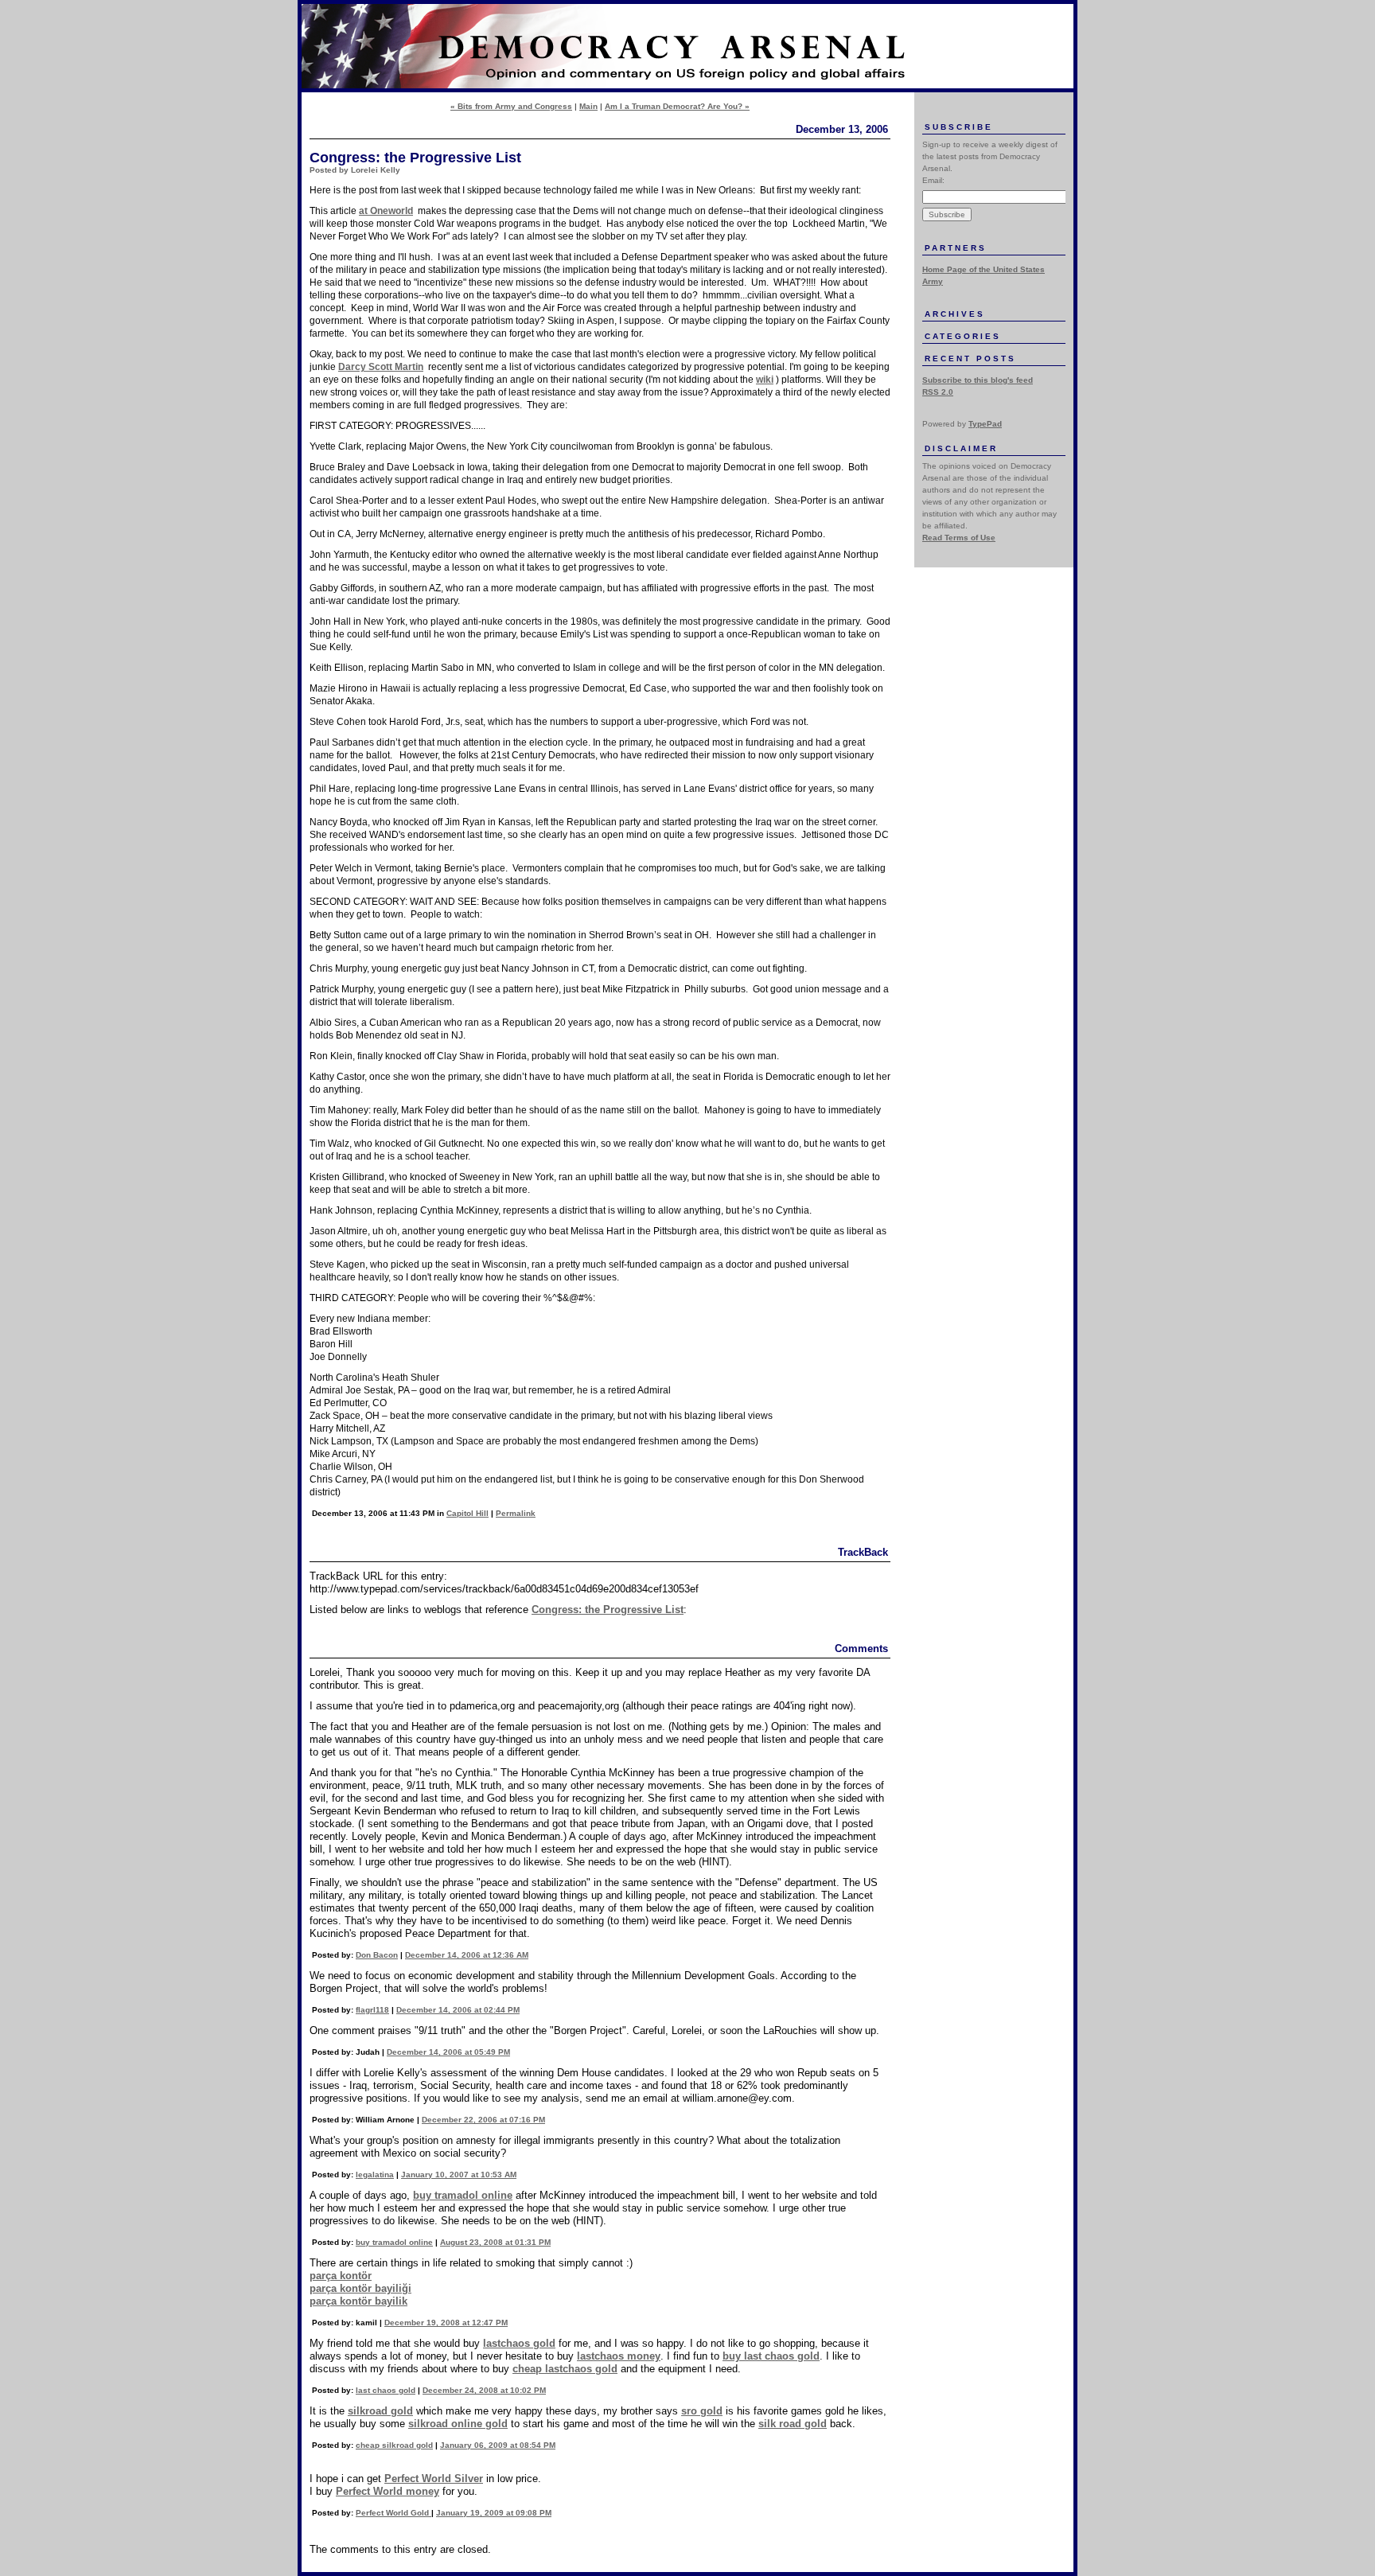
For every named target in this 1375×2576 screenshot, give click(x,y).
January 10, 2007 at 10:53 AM (459, 2175)
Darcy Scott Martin (381, 367)
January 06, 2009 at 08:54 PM (498, 2445)
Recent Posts (970, 359)
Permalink (516, 1513)
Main (588, 106)
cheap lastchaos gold (565, 2369)
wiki (765, 380)
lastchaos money (619, 2356)
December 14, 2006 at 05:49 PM (448, 2052)
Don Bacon (377, 1955)
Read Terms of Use (959, 538)
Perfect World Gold (393, 2513)
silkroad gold (380, 2411)
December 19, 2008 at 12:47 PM (446, 2323)
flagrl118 (372, 2010)
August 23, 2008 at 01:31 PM (495, 2242)
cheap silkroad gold (394, 2445)
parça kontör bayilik (358, 2301)
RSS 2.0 (938, 392)
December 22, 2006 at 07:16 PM (483, 2120)
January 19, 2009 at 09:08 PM (494, 2513)
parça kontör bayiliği (360, 2288)
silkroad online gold (458, 2424)
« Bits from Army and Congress (511, 106)
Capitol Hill (467, 1513)
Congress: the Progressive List (608, 1610)
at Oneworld (386, 211)
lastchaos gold (519, 2343)
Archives (955, 314)
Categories (963, 336)
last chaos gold (386, 2390)
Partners (956, 248)
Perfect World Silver (434, 2479)
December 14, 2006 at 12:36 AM (467, 1955)
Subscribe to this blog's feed (978, 380)
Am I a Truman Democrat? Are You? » (677, 106)
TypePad (985, 424)
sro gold (702, 2411)
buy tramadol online (463, 2195)
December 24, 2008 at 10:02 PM (484, 2390)
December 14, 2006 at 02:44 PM (458, 2010)
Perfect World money (388, 2491)
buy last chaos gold (771, 2356)
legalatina (375, 2175)
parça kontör (341, 2276)
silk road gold (793, 2424)
